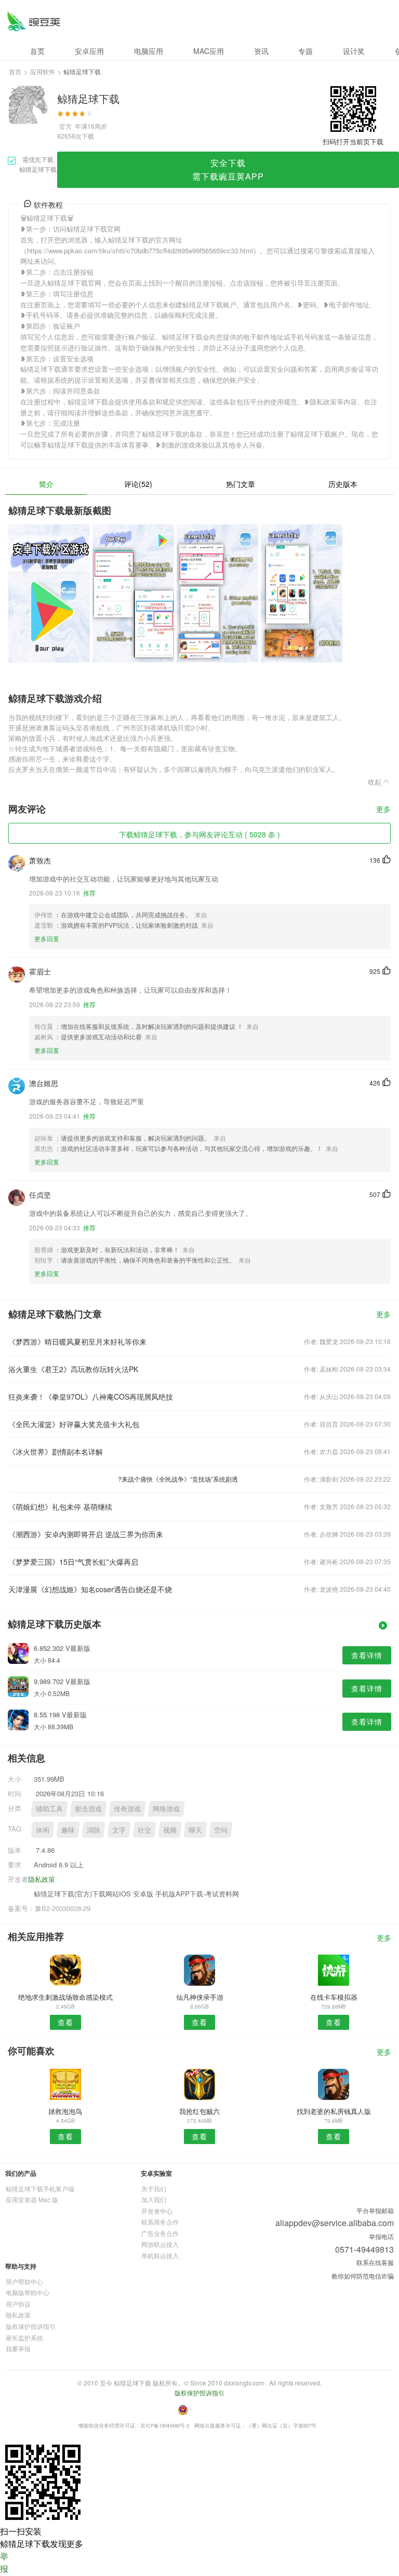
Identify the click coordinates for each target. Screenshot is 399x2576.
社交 (144, 1830)
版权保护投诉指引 (31, 2326)
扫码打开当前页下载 (353, 141)
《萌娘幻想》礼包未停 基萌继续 (60, 1507)
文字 (119, 1830)
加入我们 (154, 2199)
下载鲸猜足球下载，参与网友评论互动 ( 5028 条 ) (199, 834)
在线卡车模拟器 (334, 1997)
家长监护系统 (24, 2337)
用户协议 (18, 2304)
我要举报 (18, 2348)
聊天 (195, 1830)
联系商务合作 (160, 2222)
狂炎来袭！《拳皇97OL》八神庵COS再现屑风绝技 (91, 1397)
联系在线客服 (375, 2262)
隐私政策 (42, 1879)
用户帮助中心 (24, 2281)
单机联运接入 (160, 2255)
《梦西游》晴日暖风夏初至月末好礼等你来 (77, 1341)
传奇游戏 (127, 1808)
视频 (170, 1830)
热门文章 (241, 484)
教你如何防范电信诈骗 (363, 2276)
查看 (65, 2022)
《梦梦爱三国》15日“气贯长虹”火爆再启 (73, 1562)
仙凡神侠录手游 (200, 1997)
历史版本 (343, 484)
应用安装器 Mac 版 (32, 2199)
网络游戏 (166, 1808)
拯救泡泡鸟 (65, 2111)
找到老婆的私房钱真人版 (334, 2111)
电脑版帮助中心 (28, 2292)
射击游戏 (88, 1808)
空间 (221, 1830)
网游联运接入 (160, 2244)
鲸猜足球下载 (34, 21)
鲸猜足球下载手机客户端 (40, 2188)
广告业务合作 (160, 2233)
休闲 (43, 1830)
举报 (4, 2562)
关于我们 (154, 2188)
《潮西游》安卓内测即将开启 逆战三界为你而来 (86, 1534)
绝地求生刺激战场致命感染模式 (65, 1997)
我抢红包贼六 (199, 2111)
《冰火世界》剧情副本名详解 (56, 1452)
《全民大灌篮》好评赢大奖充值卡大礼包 (74, 1424)
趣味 (68, 1830)
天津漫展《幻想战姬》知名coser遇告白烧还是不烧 (90, 1589)
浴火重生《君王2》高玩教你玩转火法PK (73, 1369)
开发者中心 (157, 2211)
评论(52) (138, 484)
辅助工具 (49, 1808)
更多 (383, 810)
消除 (94, 1830)
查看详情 (367, 1655)
